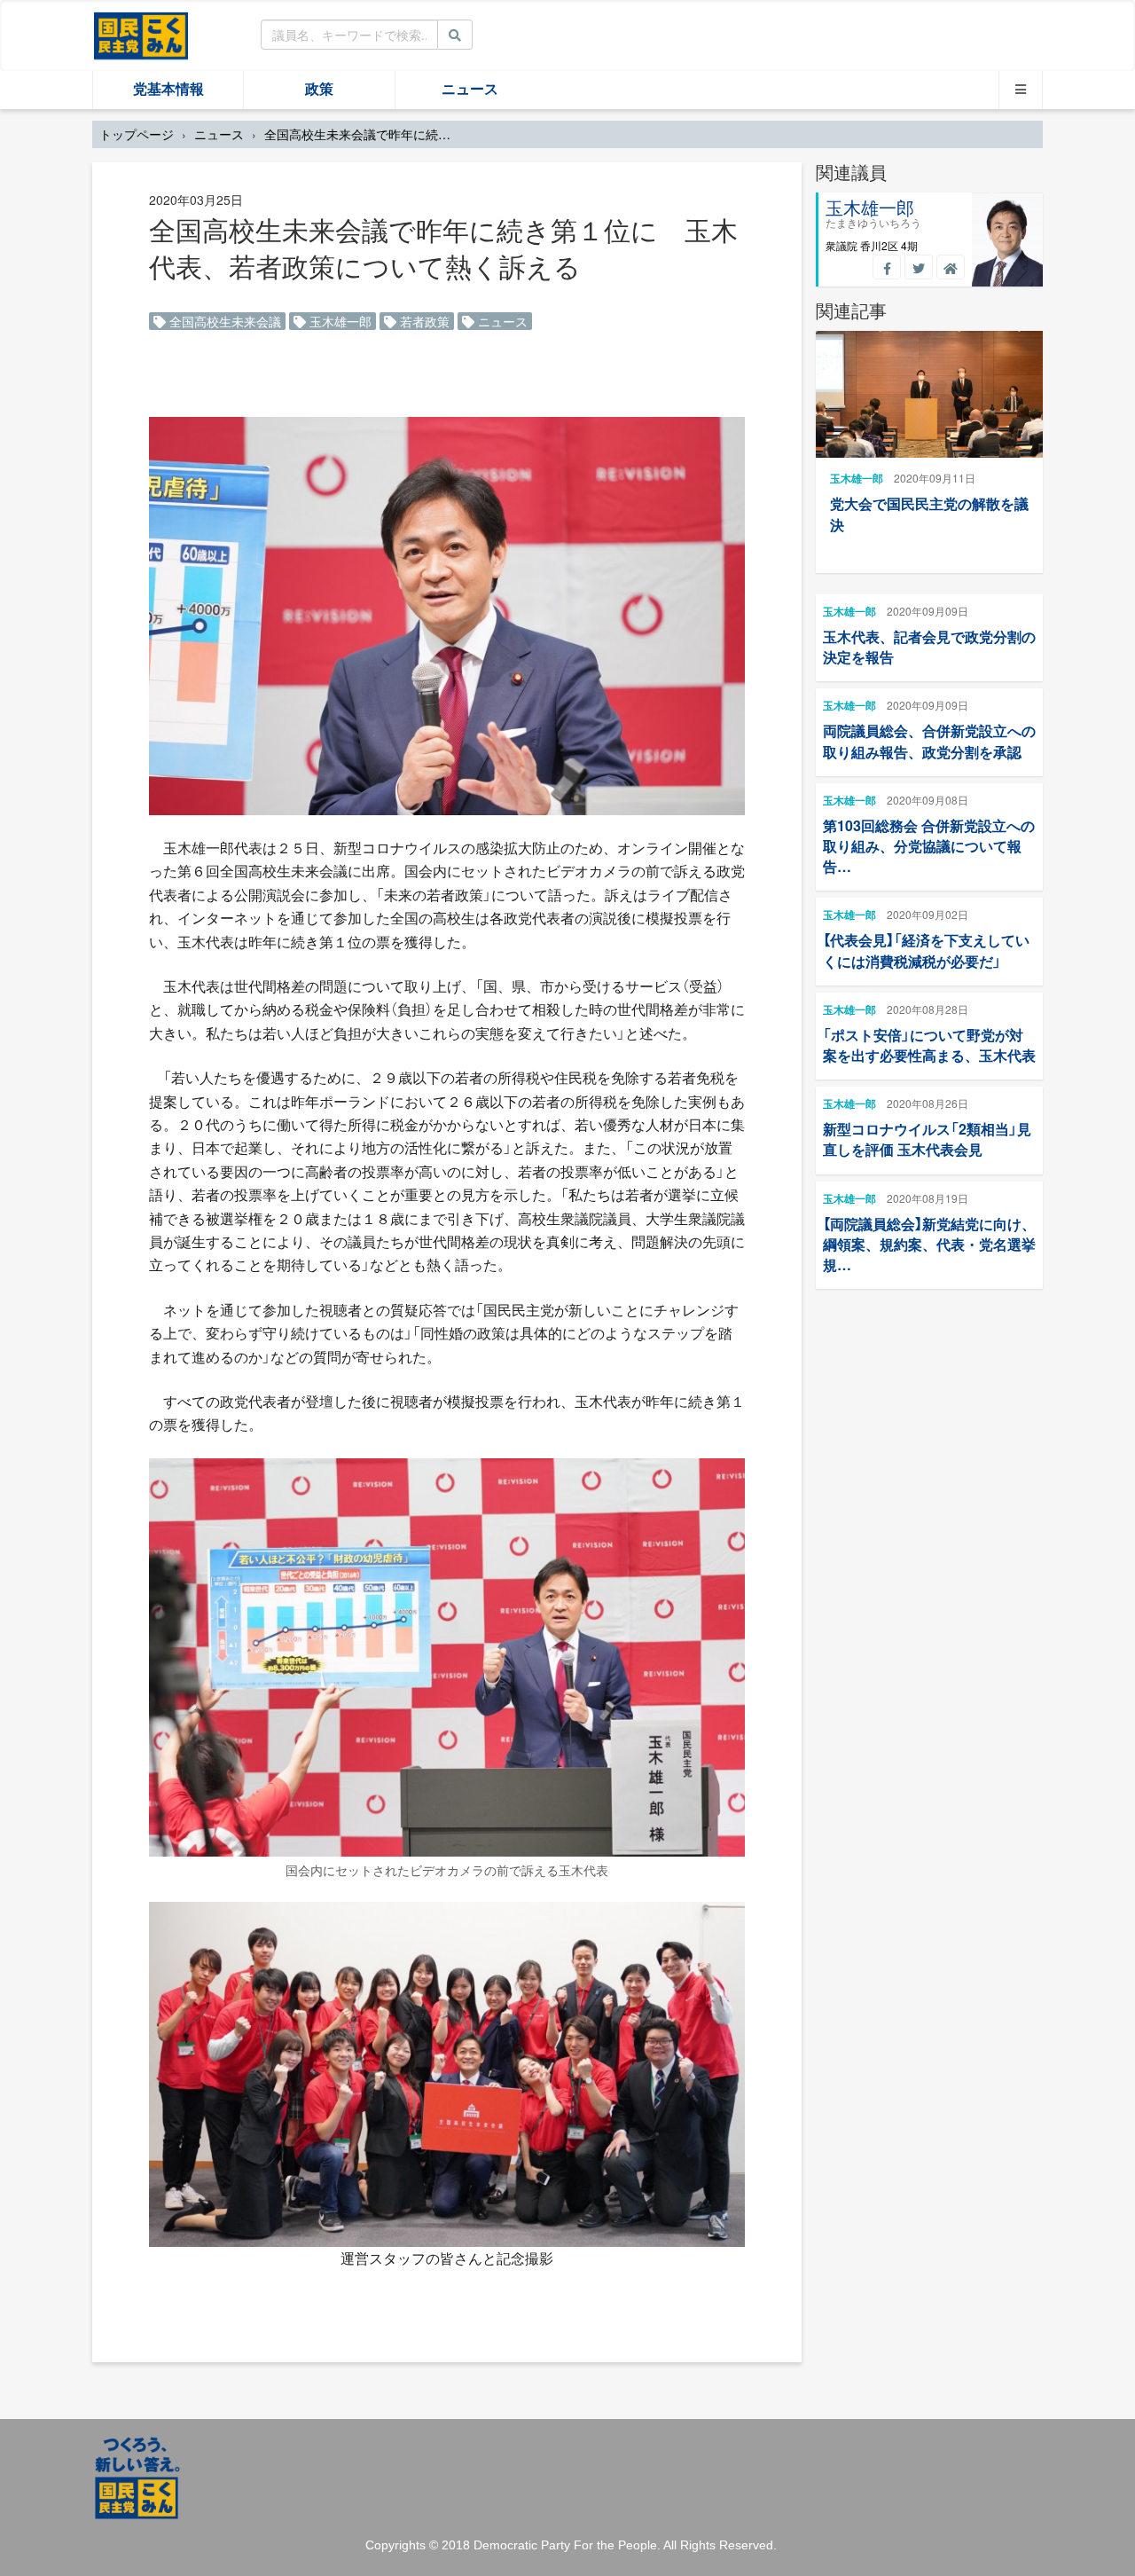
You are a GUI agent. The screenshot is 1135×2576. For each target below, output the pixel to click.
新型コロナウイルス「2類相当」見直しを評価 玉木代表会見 (927, 1139)
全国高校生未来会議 (223, 321)
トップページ (137, 134)
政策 (319, 89)
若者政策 (423, 321)
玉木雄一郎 (339, 321)
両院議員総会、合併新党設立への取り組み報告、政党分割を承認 (929, 741)
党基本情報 (168, 89)
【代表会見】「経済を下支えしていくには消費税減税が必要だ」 (926, 950)
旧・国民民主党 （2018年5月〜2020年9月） (141, 35)
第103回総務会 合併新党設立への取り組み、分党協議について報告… (929, 846)
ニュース (470, 89)
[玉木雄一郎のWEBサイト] (951, 267)
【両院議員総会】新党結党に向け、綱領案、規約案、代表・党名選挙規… (929, 1244)
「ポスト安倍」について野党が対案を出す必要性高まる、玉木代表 (929, 1045)
